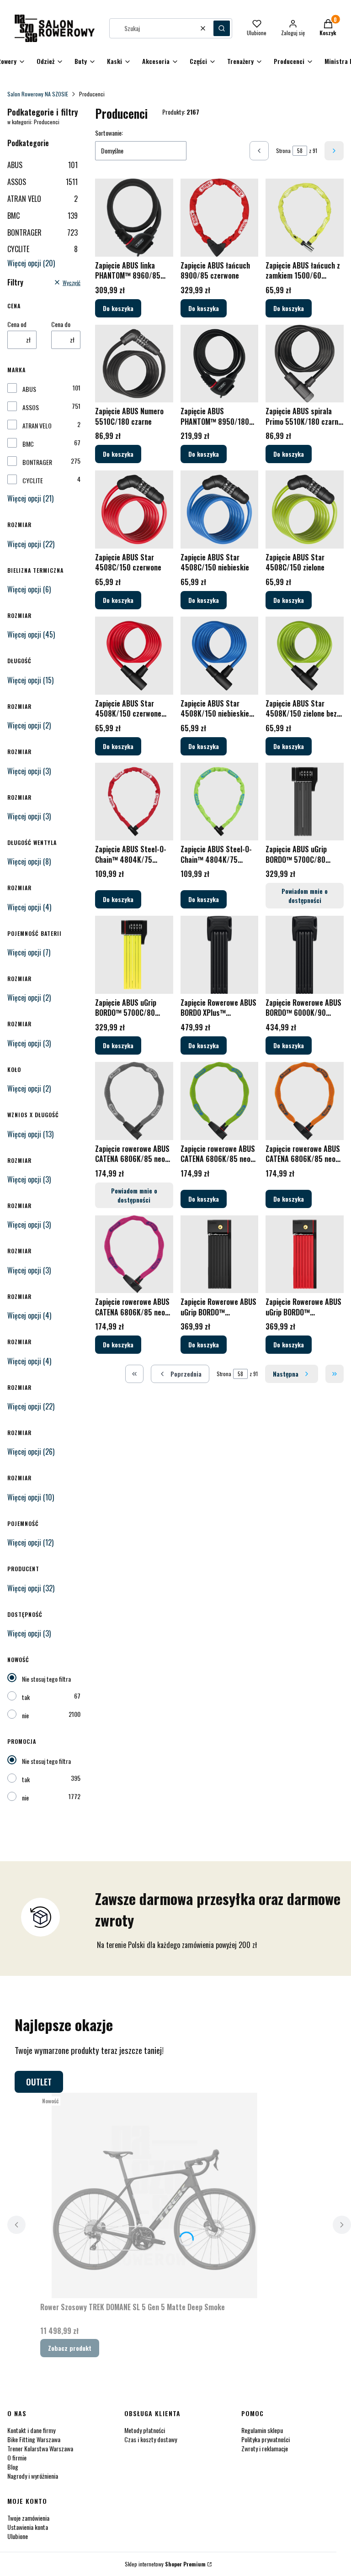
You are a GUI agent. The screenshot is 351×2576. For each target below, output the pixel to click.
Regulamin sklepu (262, 2430)
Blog (13, 2467)
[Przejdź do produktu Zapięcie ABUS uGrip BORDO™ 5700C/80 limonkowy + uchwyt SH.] (134, 955)
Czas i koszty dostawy (151, 2439)
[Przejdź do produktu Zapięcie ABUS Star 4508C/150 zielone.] (305, 509)
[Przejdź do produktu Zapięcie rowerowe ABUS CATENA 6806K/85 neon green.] (220, 1101)
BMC (43, 216)
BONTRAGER (43, 232)
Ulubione (18, 2536)
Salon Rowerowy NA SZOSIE (38, 94)
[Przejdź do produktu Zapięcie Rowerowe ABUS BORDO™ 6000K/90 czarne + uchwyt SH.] (305, 955)
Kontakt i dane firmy (31, 2430)
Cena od (17, 324)
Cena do (61, 324)
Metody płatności (145, 2430)
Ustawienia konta (28, 2527)
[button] (222, 28)
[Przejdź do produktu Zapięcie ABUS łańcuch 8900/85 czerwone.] (220, 218)
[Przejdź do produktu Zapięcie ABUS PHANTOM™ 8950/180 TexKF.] (220, 364)
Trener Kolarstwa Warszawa (40, 2448)
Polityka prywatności (266, 2439)
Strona (283, 150)
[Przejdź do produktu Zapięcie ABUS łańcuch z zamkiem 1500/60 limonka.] (305, 218)
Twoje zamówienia (28, 2518)
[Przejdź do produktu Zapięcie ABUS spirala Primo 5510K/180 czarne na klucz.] (305, 364)
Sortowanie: (109, 133)
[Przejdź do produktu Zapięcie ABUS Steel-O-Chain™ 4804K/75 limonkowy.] (220, 802)
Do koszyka (118, 308)
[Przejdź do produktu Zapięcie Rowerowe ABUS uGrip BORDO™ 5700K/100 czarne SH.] (220, 1254)
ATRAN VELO (43, 199)
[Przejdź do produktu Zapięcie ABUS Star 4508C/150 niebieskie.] (220, 509)
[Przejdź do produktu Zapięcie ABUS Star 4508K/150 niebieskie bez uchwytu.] (220, 656)
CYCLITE (43, 249)
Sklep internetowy (165, 2564)
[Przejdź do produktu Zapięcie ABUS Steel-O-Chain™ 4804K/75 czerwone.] (134, 802)
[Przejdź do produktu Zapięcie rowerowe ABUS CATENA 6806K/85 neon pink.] (134, 1254)
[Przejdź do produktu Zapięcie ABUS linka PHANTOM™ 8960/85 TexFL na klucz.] (134, 218)
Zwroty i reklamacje (265, 2448)
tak (26, 1697)
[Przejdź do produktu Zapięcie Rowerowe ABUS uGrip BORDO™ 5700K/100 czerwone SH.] (305, 1254)
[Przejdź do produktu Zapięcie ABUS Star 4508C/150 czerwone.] (134, 509)
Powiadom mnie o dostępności (305, 895)
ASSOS (43, 182)
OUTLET (39, 2082)
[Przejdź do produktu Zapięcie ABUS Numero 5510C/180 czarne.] (134, 364)
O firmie (17, 2457)
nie (25, 1715)
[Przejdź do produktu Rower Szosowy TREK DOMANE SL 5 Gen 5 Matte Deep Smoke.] (154, 2196)
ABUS (43, 165)
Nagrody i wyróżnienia (33, 2476)
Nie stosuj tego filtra (46, 1679)
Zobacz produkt (70, 2348)
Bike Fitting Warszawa (34, 2439)
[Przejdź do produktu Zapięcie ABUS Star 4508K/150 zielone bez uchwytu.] (305, 656)
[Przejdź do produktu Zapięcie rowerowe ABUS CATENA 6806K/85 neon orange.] (305, 1101)
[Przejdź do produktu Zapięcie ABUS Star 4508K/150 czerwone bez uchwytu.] (134, 656)
